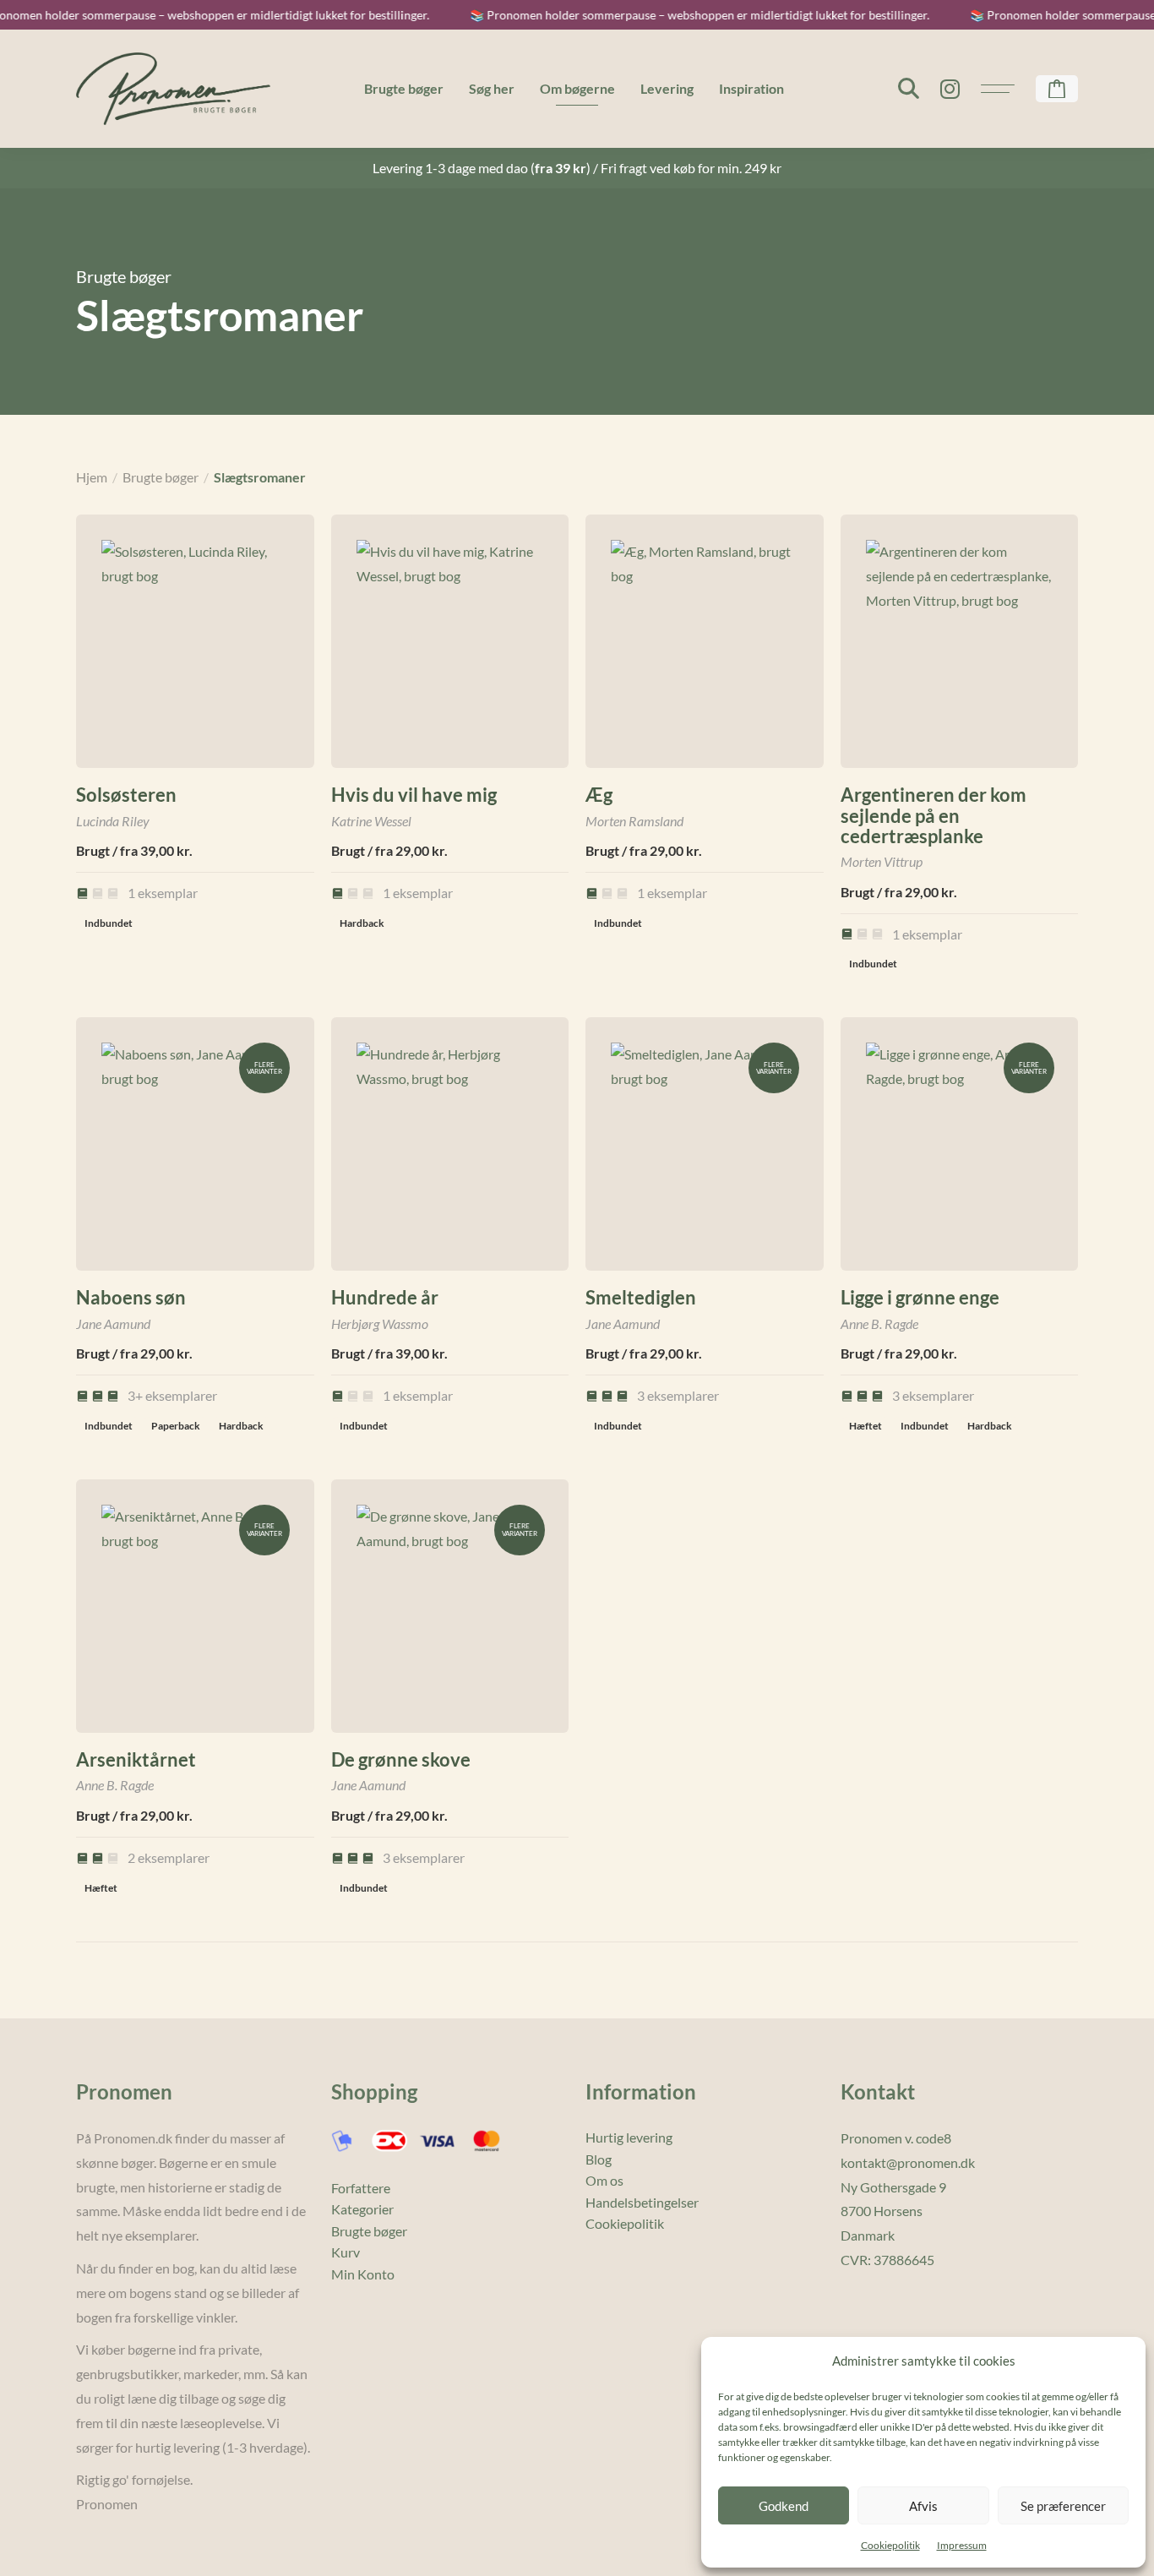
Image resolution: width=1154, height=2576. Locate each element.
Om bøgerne (577, 88)
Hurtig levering (629, 2137)
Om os (604, 2180)
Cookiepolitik (890, 2545)
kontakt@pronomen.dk (908, 2162)
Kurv (346, 2252)
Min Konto (363, 2274)
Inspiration (751, 88)
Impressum (962, 2545)
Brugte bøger (404, 88)
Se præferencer (1063, 2506)
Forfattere (361, 2188)
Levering (667, 88)
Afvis (923, 2506)
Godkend (784, 2506)
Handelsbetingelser (642, 2202)
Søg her (492, 88)
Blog (599, 2159)
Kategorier (362, 2209)
